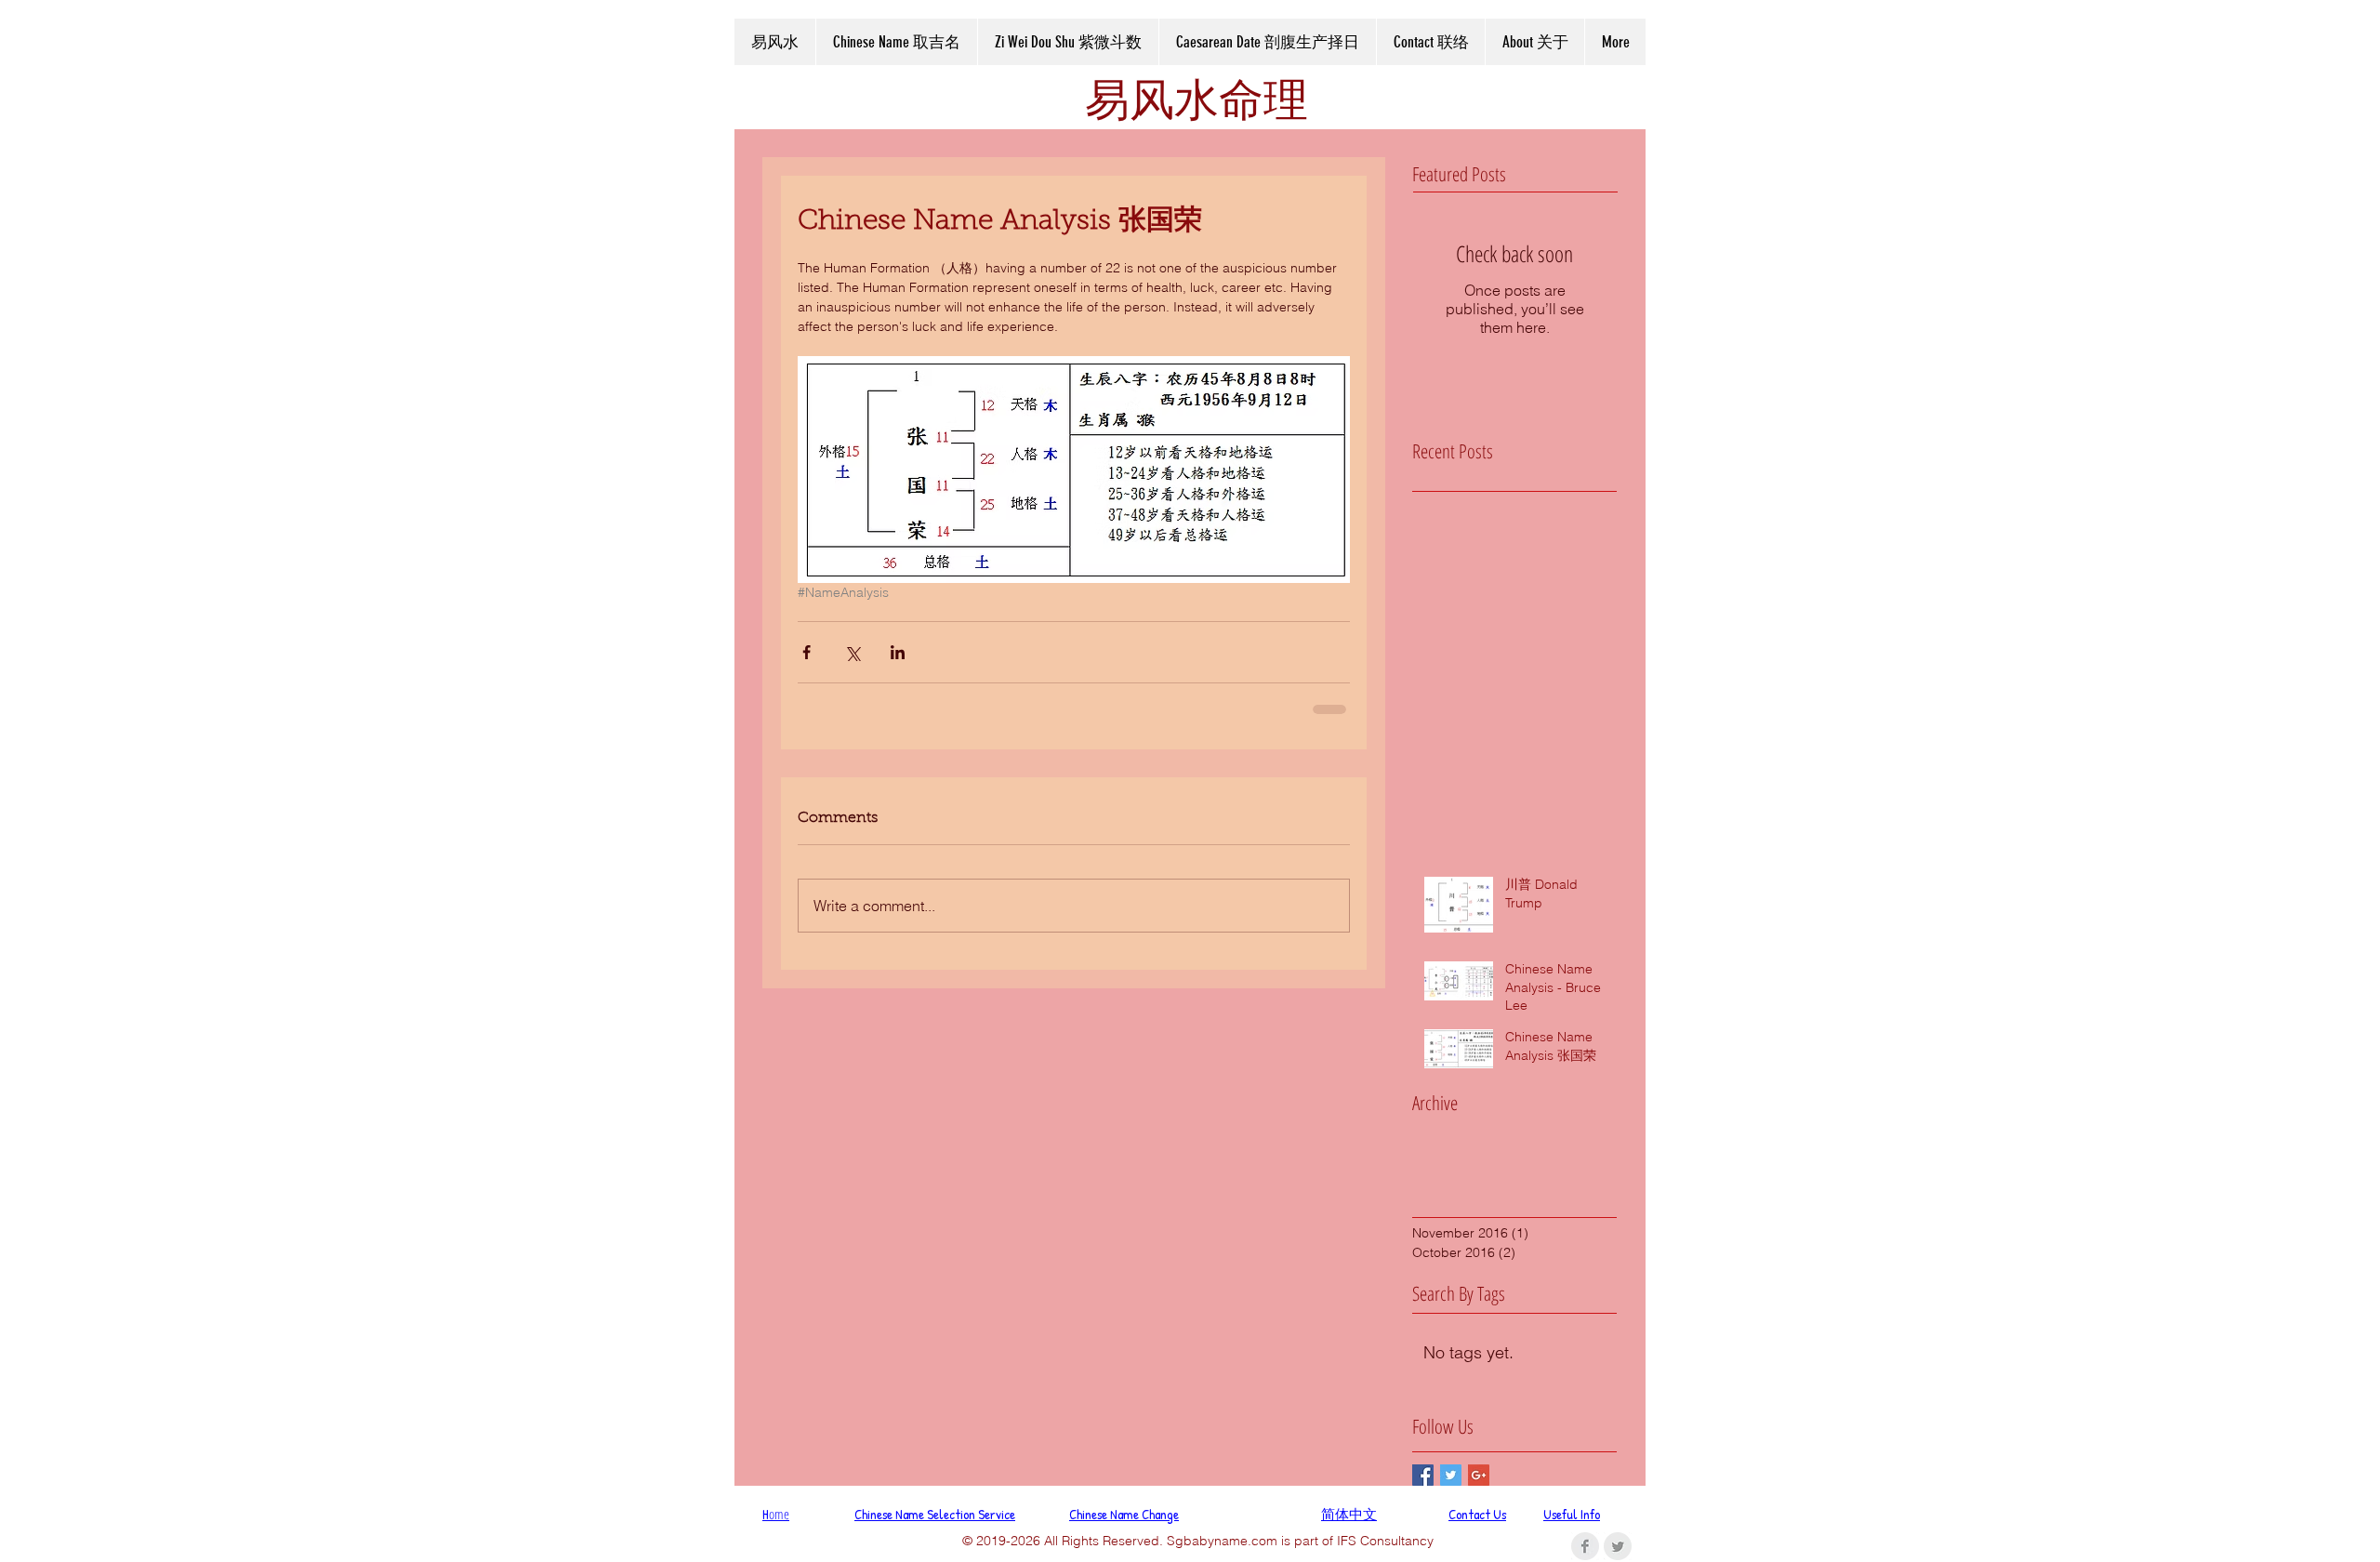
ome (776, 1514)
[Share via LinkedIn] (898, 652)
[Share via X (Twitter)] (852, 652)
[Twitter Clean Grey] (1618, 1546)
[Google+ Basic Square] (1479, 1475)
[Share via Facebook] (807, 652)
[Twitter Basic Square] (1451, 1475)
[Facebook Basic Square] (1423, 1475)
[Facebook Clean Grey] (1585, 1546)
